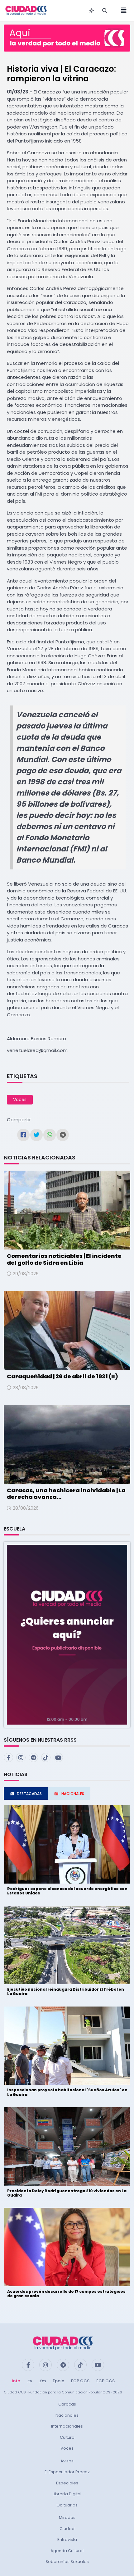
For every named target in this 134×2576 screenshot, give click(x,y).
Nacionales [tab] (73, 1794)
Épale (58, 2381)
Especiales (67, 2483)
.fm (42, 2381)
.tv (30, 2381)
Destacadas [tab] (29, 1794)
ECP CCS (105, 2381)
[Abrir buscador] (105, 11)
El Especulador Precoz (67, 2472)
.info (16, 2381)
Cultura (67, 2437)
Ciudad (67, 2529)
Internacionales (67, 2426)
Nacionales (67, 2415)
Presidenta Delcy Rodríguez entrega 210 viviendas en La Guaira (67, 2193)
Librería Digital (67, 2494)
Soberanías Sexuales (67, 2562)
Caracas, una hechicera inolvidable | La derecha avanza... (66, 1494)
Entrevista (67, 2540)
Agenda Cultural (67, 2551)
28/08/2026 (26, 1388)
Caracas (67, 2404)
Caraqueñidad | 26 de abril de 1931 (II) (62, 1376)
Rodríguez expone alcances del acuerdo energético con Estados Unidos (67, 1891)
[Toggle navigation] (122, 11)
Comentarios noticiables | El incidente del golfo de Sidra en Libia (64, 1259)
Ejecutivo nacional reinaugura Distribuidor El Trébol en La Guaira (66, 1991)
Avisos (67, 2461)
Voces (20, 1100)
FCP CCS (80, 2381)
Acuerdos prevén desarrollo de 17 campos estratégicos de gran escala (66, 2294)
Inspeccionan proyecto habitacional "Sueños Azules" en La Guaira (67, 2092)
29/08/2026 (26, 1274)
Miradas (67, 2517)
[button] (67, 1634)
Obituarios (67, 2505)
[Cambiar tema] (91, 11)
